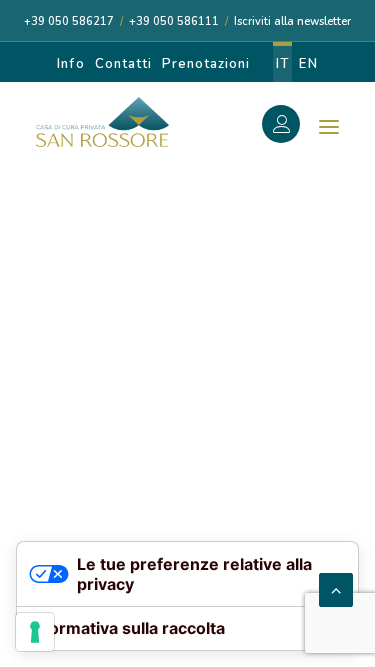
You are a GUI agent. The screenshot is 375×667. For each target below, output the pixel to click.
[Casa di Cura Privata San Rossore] (102, 122)
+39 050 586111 (174, 21)
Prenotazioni (206, 64)
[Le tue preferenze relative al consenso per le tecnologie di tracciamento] (35, 632)
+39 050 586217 (69, 21)
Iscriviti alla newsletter (292, 21)
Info (70, 64)
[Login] (292, 127)
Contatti (123, 64)
